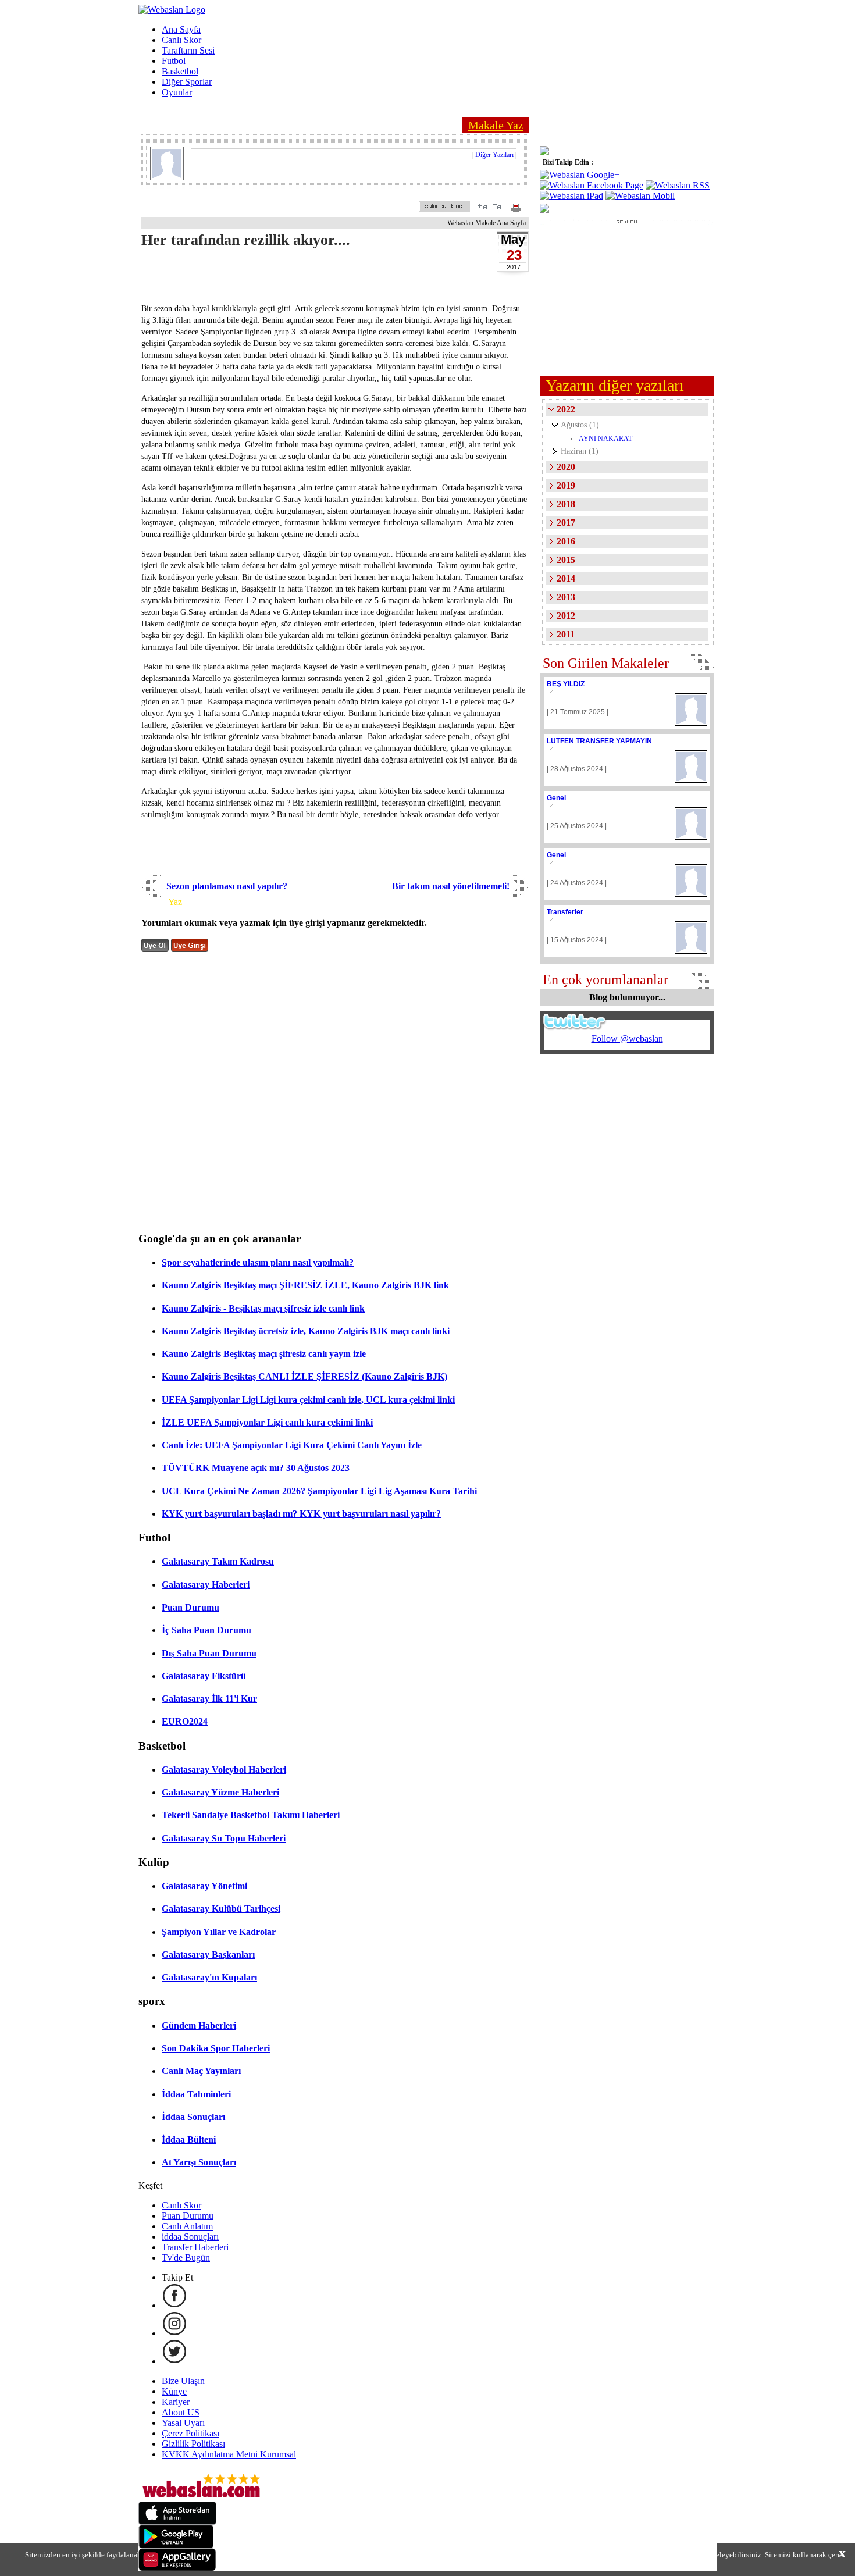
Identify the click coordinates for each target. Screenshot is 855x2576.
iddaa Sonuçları (190, 2237)
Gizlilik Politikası (193, 2444)
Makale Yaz (496, 125)
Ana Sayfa (181, 29)
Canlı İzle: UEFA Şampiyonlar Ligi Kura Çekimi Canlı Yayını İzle (292, 1445)
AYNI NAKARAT (605, 439)
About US (181, 2412)
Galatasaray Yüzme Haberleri (220, 1792)
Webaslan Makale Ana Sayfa (487, 223)
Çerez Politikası (190, 2433)
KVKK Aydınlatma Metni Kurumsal (229, 2454)
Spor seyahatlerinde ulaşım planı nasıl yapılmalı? (258, 1262)
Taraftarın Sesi (188, 50)
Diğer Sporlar (187, 82)
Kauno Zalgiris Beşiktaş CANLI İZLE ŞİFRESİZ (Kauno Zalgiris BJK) (304, 1376)
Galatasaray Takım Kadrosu (218, 1561)
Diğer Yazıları (494, 155)
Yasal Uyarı (183, 2423)
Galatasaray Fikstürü (204, 1676)
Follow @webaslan (627, 1038)
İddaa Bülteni (189, 2139)
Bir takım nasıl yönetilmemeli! (451, 886)
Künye (174, 2391)
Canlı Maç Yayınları (201, 2071)
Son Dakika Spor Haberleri (216, 2048)
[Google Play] (176, 2545)
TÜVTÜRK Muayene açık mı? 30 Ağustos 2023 (256, 1468)
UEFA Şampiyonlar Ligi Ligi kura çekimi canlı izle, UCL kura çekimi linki (308, 1400)
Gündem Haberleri (199, 2025)
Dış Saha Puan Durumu (209, 1653)
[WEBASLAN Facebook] (174, 2305)
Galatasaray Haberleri (206, 1585)
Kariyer (176, 2402)
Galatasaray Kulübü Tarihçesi (221, 1909)
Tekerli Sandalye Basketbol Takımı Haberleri (251, 1815)
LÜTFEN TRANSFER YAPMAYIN (599, 741)
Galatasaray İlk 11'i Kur (209, 1699)
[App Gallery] (177, 2568)
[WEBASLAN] (172, 10)
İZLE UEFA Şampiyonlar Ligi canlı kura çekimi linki (267, 1422)
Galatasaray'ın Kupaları (209, 1977)
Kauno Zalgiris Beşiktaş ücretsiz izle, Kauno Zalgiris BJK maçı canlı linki (306, 1331)
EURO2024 (185, 1721)
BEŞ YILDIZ (566, 684)
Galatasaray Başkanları (208, 1955)
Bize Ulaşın (183, 2381)
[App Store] (177, 2522)
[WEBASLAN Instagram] (174, 2333)
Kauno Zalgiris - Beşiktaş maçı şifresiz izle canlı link (263, 1308)
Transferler (565, 912)
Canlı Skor (181, 40)
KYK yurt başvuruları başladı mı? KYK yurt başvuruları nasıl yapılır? (301, 1514)
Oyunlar (177, 92)
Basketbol (180, 71)
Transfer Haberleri (195, 2247)
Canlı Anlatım (187, 2226)
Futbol (174, 61)
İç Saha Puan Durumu (206, 1630)
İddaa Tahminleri (196, 2094)
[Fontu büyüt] (483, 206)
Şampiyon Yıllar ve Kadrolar (219, 1932)
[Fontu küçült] (497, 206)
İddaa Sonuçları (193, 2117)
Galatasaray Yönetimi (204, 1886)
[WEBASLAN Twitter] (174, 2361)
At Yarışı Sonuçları (199, 2162)
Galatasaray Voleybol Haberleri (224, 1770)
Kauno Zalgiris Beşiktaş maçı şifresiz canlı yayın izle (264, 1354)
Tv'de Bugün (186, 2258)
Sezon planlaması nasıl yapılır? (227, 886)
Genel (556, 798)
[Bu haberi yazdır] (517, 209)
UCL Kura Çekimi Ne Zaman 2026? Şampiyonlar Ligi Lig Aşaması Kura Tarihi (319, 1491)
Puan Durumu (190, 1607)
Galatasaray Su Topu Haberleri (224, 1838)
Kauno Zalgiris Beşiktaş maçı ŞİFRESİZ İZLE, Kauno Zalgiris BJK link (305, 1285)
